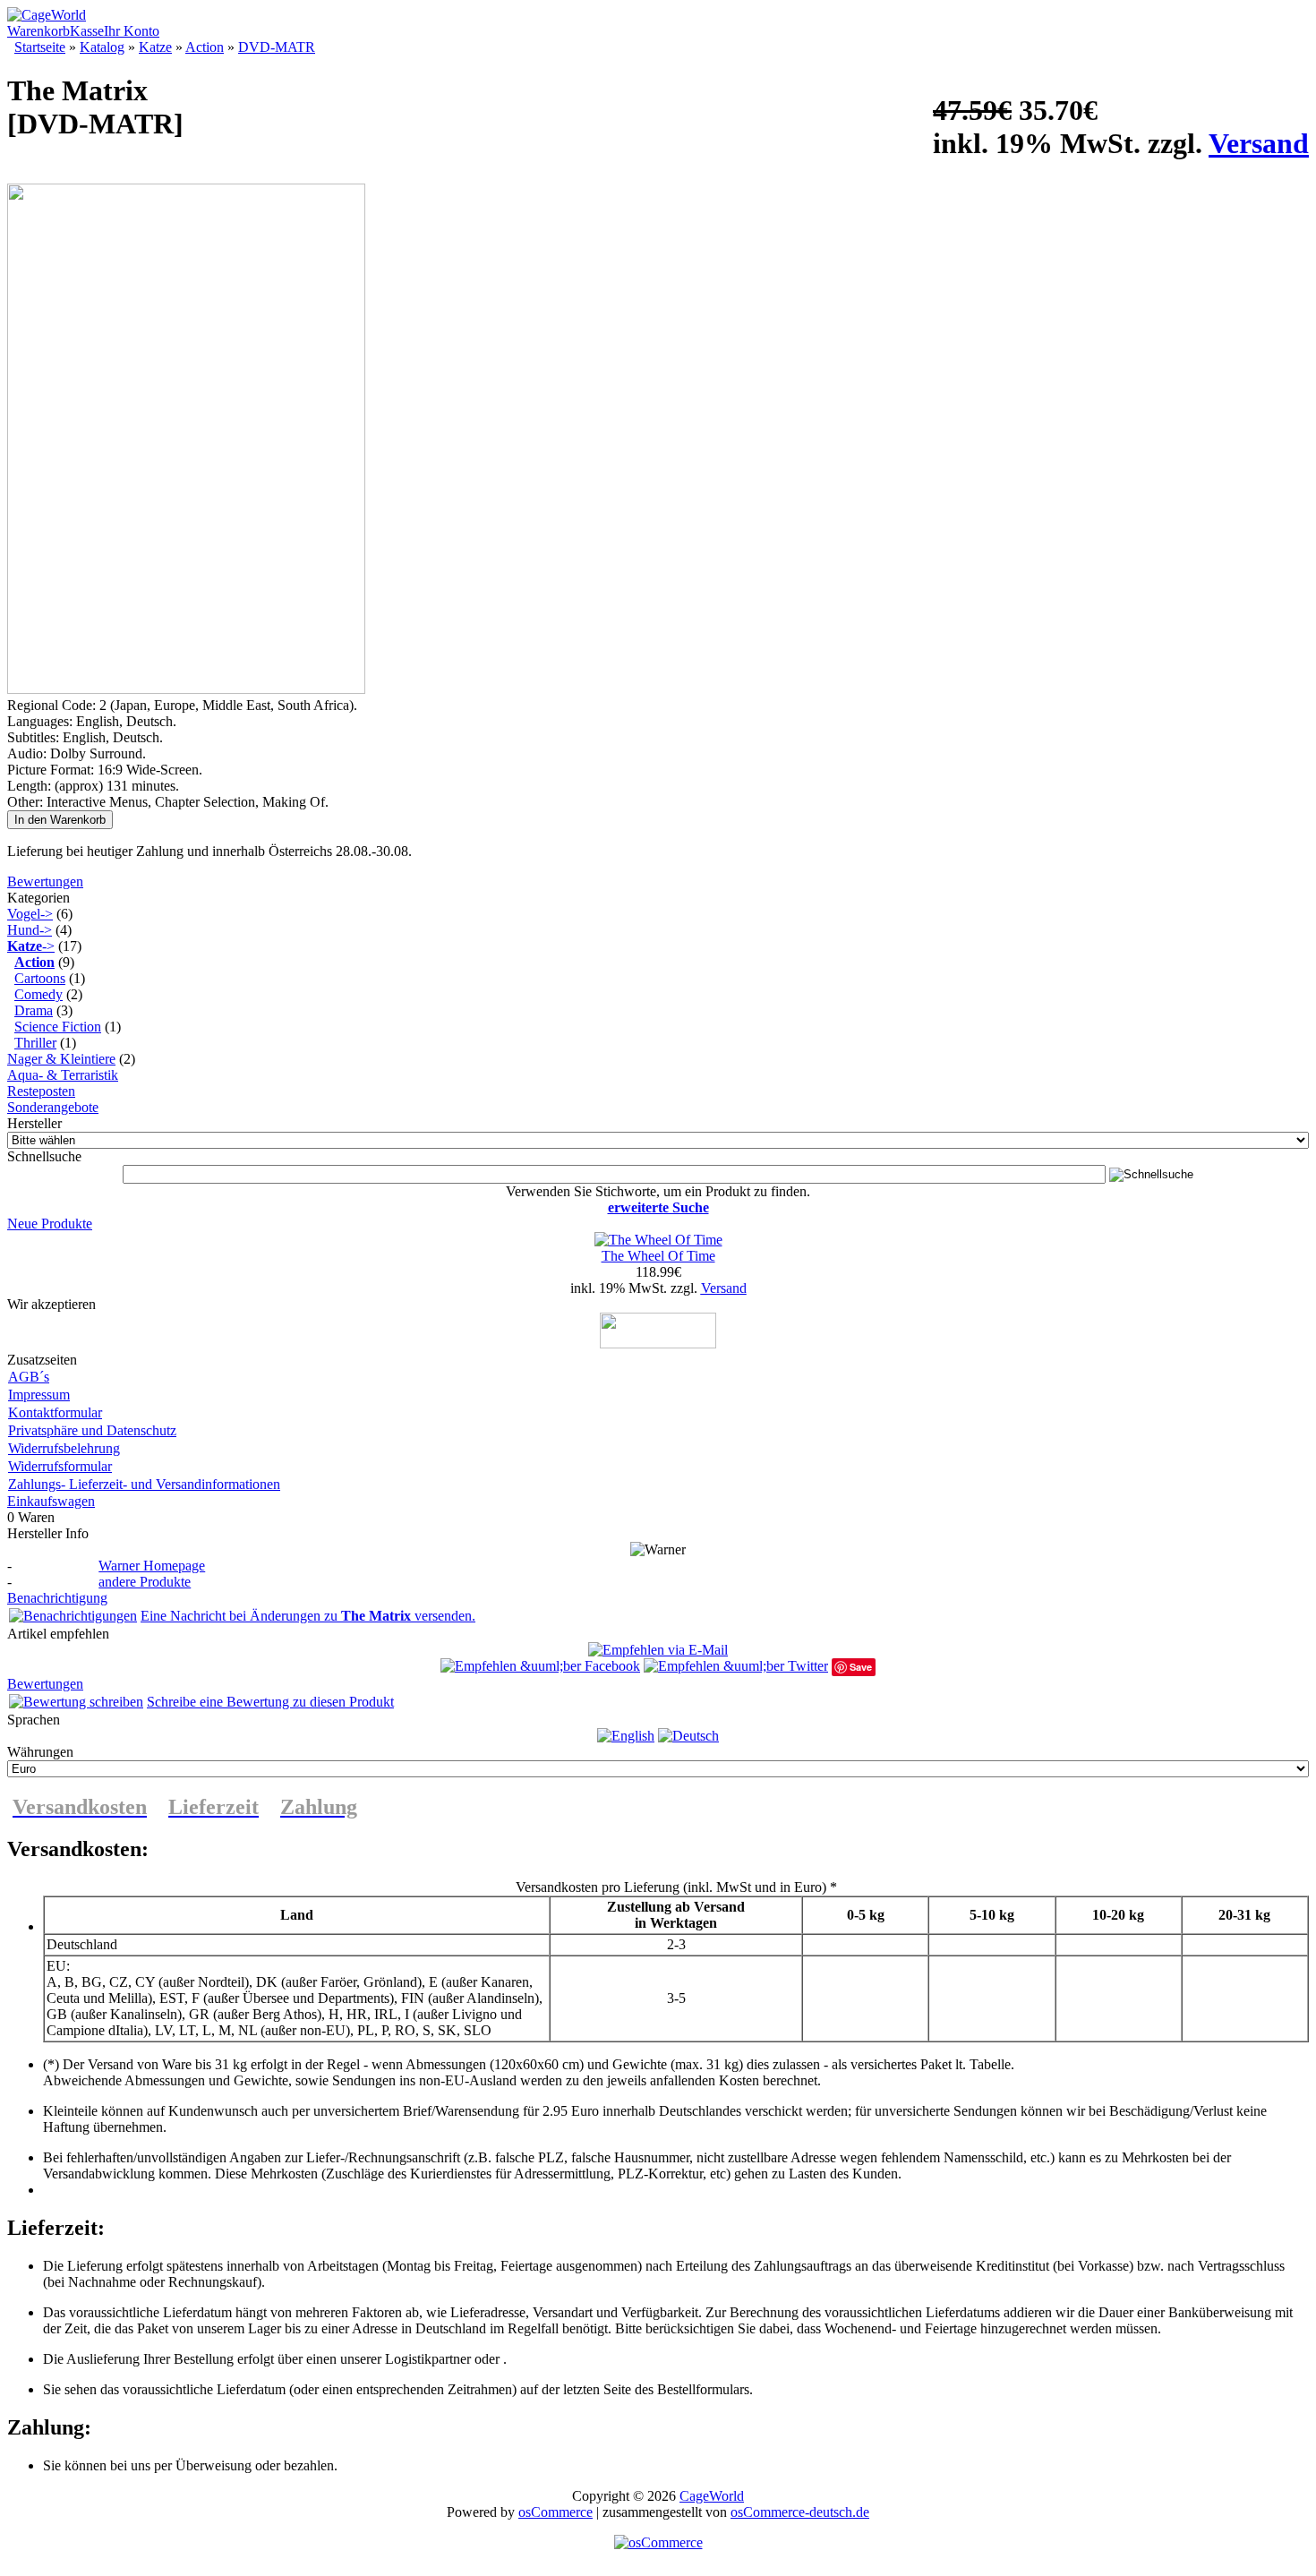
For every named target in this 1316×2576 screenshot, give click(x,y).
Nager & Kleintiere (61, 1059)
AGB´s (29, 1377)
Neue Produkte (50, 1224)
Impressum (39, 1395)
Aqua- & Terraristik (63, 1075)
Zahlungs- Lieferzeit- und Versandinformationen (144, 1484)
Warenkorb (38, 31)
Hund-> (30, 930)
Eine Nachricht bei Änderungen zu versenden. (308, 1616)
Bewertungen (45, 881)
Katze (155, 47)
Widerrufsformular (60, 1466)
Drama (34, 1010)
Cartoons (40, 978)
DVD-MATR (277, 47)
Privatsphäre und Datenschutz (92, 1430)
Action (205, 47)
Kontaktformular (55, 1412)
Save (861, 1667)
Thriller (35, 1043)
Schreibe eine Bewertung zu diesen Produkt (270, 1702)
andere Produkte (145, 1582)
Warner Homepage (152, 1566)
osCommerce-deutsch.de (800, 2512)
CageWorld (712, 2496)
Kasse (87, 31)
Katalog (102, 47)
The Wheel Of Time (658, 1256)
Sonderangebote (53, 1107)
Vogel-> (30, 914)
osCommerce (555, 2512)
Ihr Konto (132, 31)
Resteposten (41, 1091)
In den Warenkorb (60, 820)
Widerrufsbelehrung (64, 1448)
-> (31, 946)
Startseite (40, 47)
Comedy (38, 994)
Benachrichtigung (57, 1598)
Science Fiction (58, 1027)
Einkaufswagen (51, 1501)
